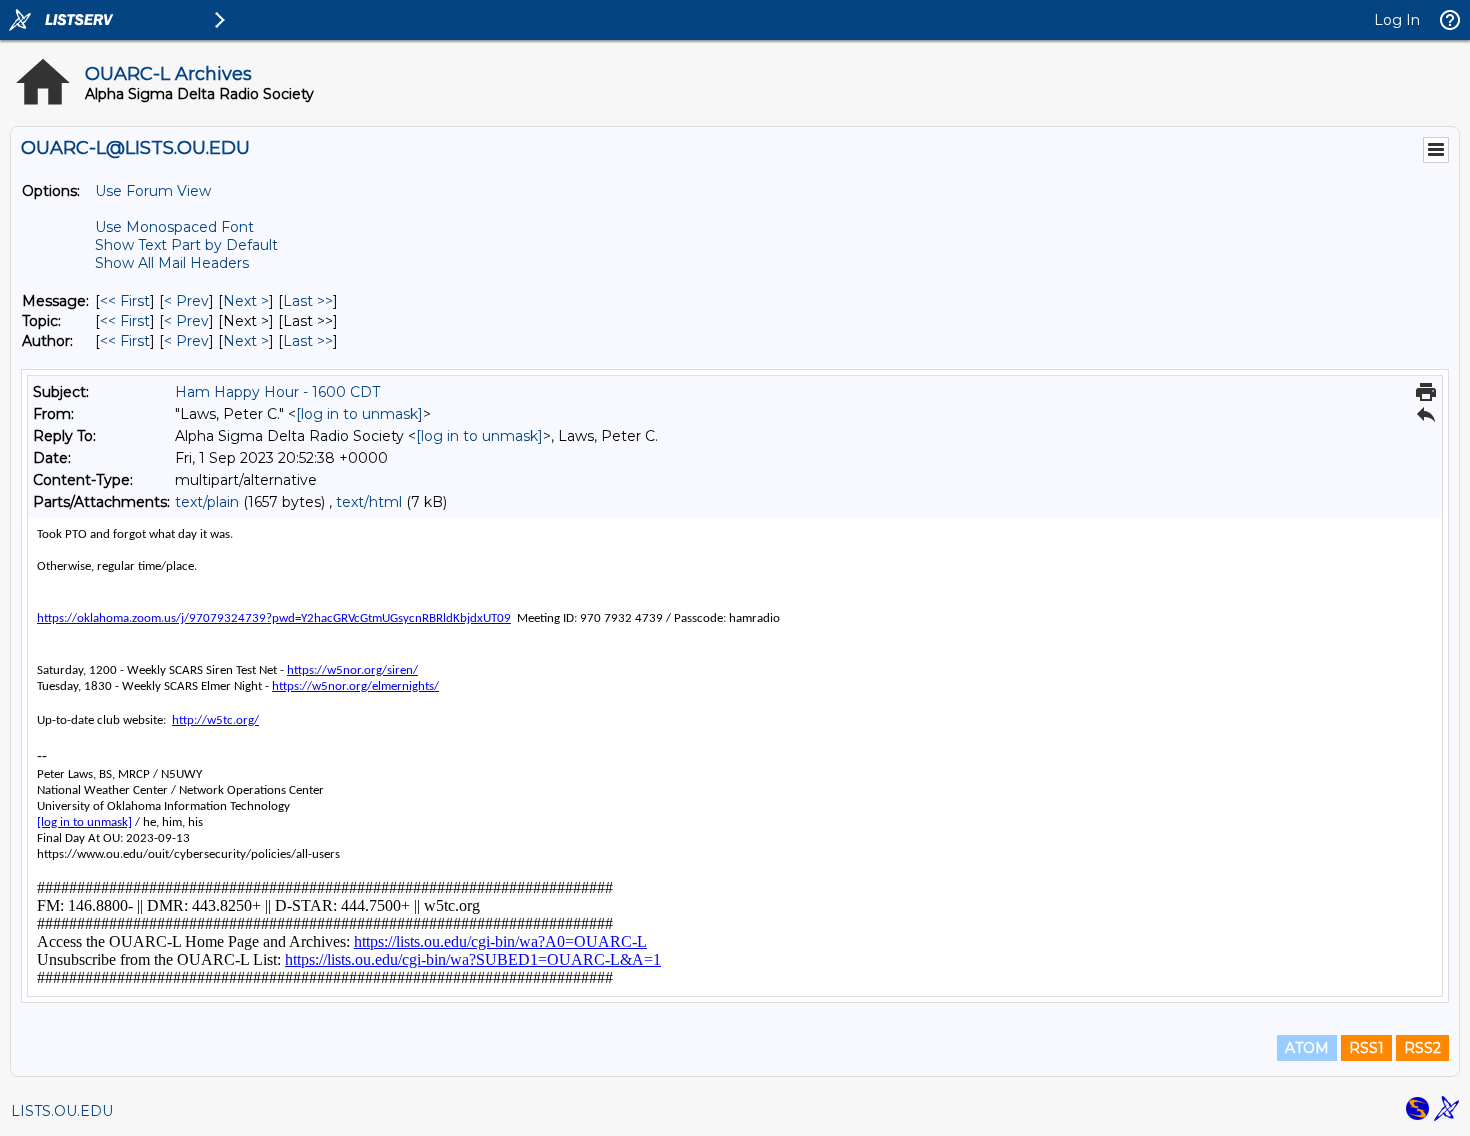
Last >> (308, 301)
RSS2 (1422, 1048)
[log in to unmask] (359, 414)
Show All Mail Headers (172, 263)
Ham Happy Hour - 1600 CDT (277, 392)
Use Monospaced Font (174, 227)
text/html (369, 502)
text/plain (207, 502)
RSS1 (1366, 1048)
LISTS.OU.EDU (62, 1111)
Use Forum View (153, 191)
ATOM (1307, 1048)
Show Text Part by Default (186, 245)
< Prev (186, 301)
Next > (246, 301)
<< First (125, 301)
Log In (1397, 20)
